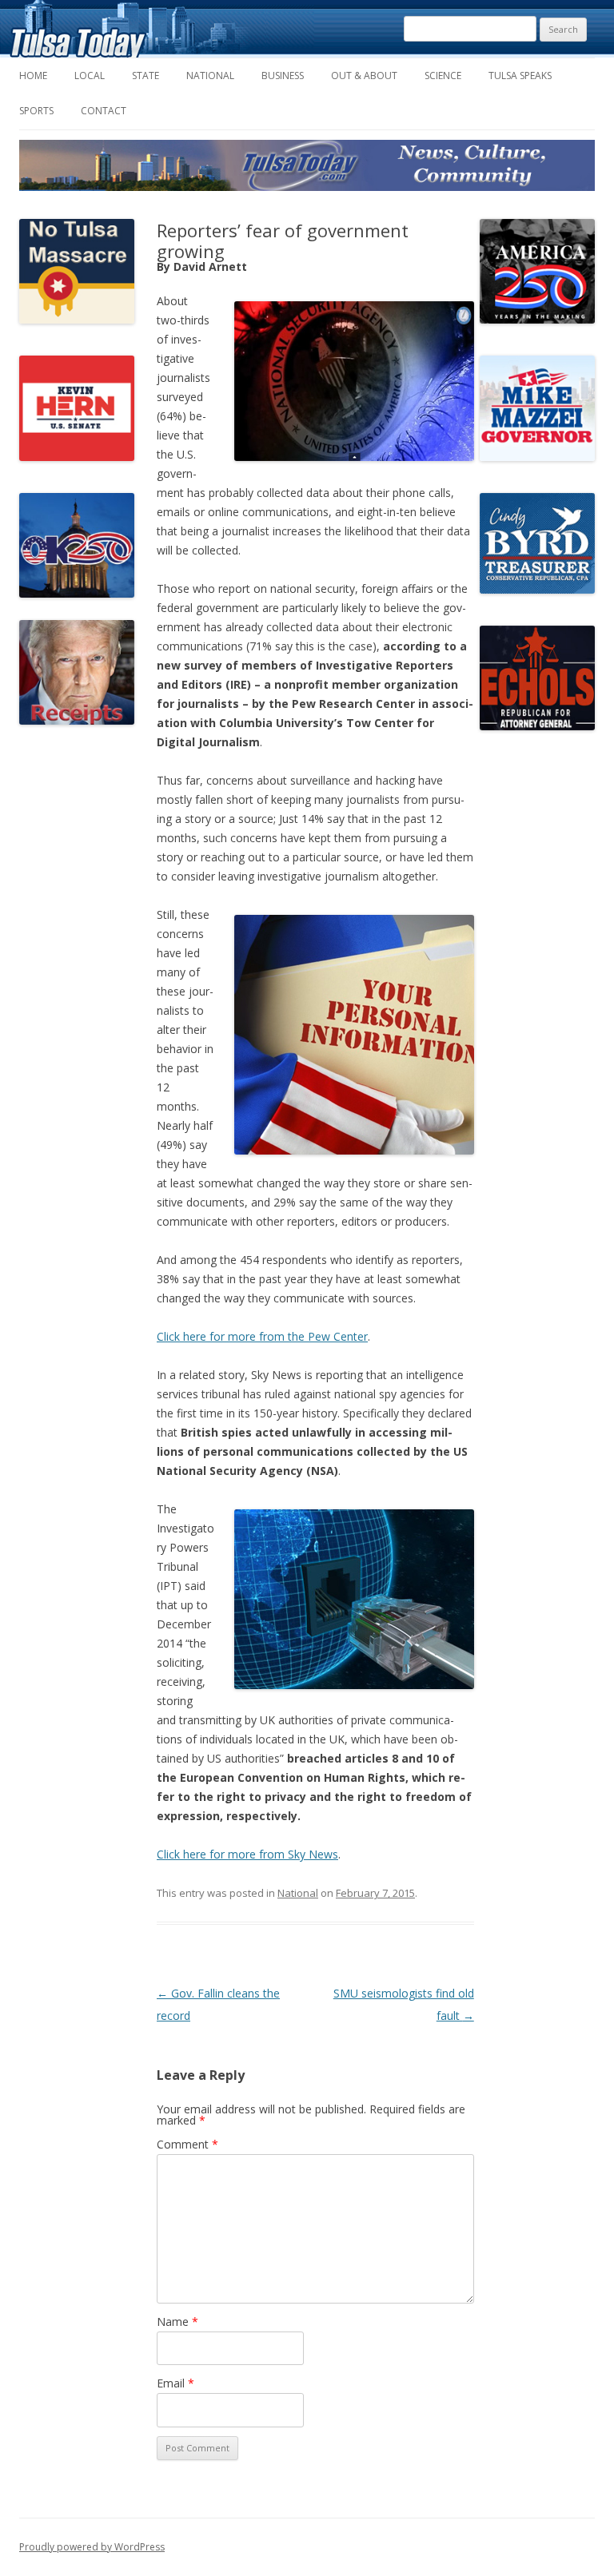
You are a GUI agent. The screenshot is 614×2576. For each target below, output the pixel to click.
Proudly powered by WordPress (92, 2547)
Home (33, 76)
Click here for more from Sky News (247, 1854)
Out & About (364, 76)
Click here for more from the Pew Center (262, 1336)
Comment (187, 2144)
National (210, 76)
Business (283, 76)
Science (443, 76)
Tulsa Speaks (520, 76)
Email (175, 2383)
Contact (104, 111)
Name (177, 2322)
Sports (36, 111)
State (146, 76)
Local (90, 76)
